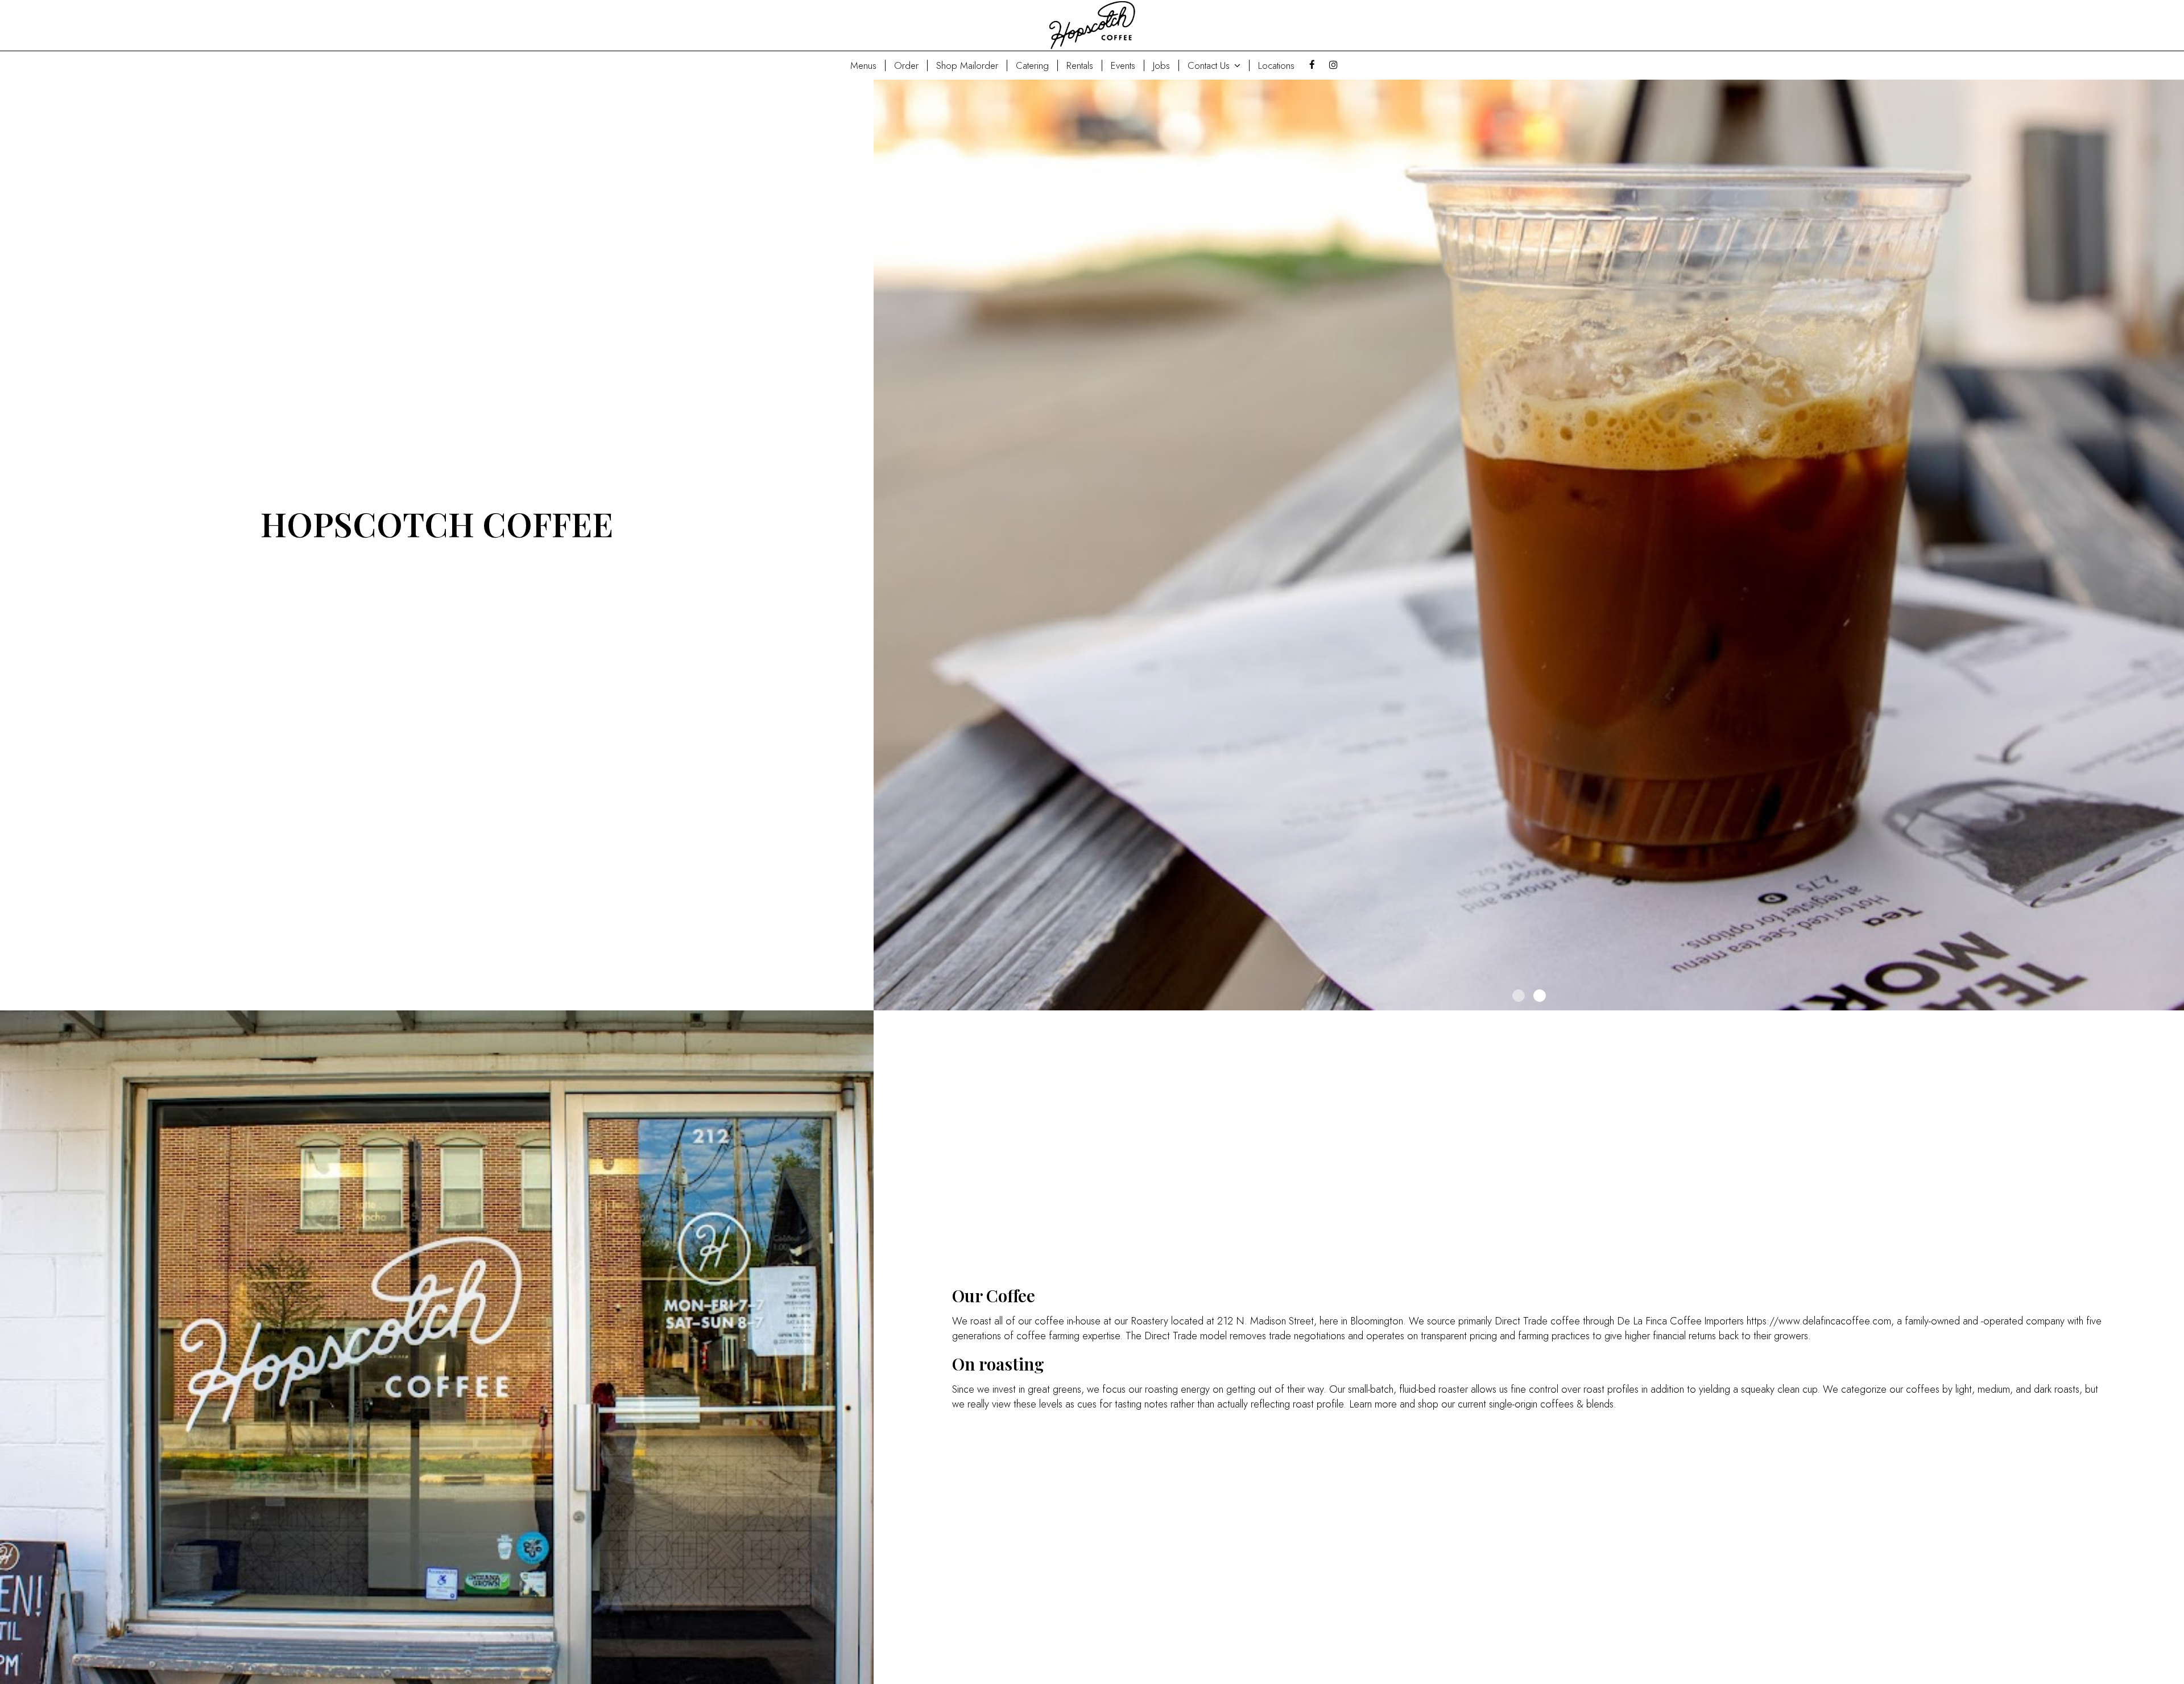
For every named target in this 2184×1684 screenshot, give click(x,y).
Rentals (1080, 65)
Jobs (1161, 65)
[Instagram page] (1333, 65)
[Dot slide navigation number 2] (1540, 996)
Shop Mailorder (967, 65)
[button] (2175, 1002)
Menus (863, 65)
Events (1123, 65)
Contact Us (1210, 65)
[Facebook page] (1312, 65)
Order (906, 65)
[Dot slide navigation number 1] (1519, 996)
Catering (1032, 65)
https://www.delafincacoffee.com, (1820, 1321)
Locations (1276, 65)
